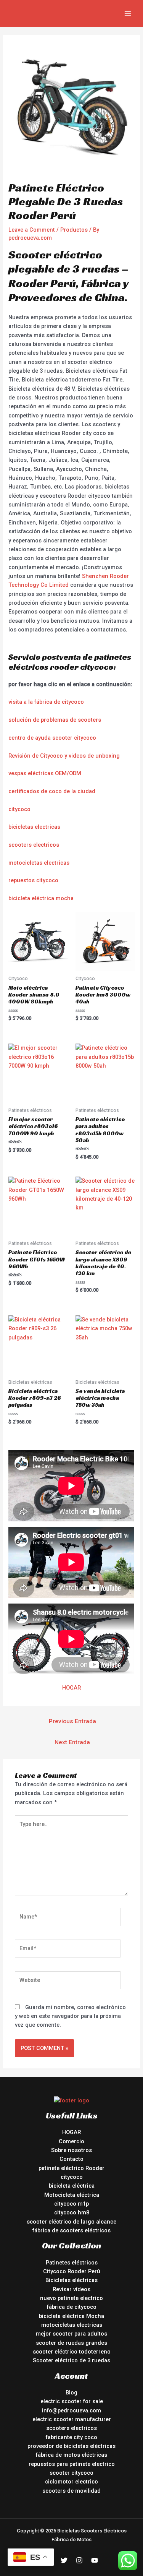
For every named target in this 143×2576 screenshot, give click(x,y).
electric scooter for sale (72, 2401)
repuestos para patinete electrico (72, 2464)
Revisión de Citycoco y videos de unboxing (64, 756)
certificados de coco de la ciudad (52, 791)
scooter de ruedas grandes (71, 2343)
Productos (74, 230)
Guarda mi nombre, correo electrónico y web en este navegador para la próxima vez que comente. (70, 2016)
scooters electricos (34, 845)
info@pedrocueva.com (71, 2410)
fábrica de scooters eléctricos (71, 2230)
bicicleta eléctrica (72, 2186)
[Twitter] (64, 2560)
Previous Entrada (72, 1721)
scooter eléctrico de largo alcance (71, 2222)
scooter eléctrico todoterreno (72, 2352)
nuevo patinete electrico (71, 2298)
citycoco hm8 (72, 2212)
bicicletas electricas (34, 827)
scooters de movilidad (71, 2491)
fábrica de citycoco (72, 2307)
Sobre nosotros (71, 2150)
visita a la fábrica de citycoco (46, 702)
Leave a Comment (32, 230)
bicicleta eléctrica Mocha (71, 2316)
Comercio (71, 2141)
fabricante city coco (71, 2437)
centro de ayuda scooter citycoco (52, 738)
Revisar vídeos (71, 2289)
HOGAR (71, 1688)
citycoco (19, 809)
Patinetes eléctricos (72, 2263)
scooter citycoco (71, 2473)
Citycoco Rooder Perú (72, 2271)
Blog (71, 2393)
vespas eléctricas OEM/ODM (45, 773)
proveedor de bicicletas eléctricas (71, 2446)
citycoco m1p (71, 2204)
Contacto (71, 2159)
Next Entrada (72, 1742)
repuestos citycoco (33, 880)
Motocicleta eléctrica (72, 2195)
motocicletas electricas (39, 863)
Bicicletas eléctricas (71, 2280)
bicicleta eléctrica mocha (41, 898)
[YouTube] (95, 2560)
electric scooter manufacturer (72, 2419)
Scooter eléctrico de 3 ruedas (71, 2360)
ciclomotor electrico (71, 2482)
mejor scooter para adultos (71, 2334)
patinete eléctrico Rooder (71, 2168)
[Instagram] (79, 2560)
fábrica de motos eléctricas (71, 2455)
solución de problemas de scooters (55, 720)
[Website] (68, 1982)
